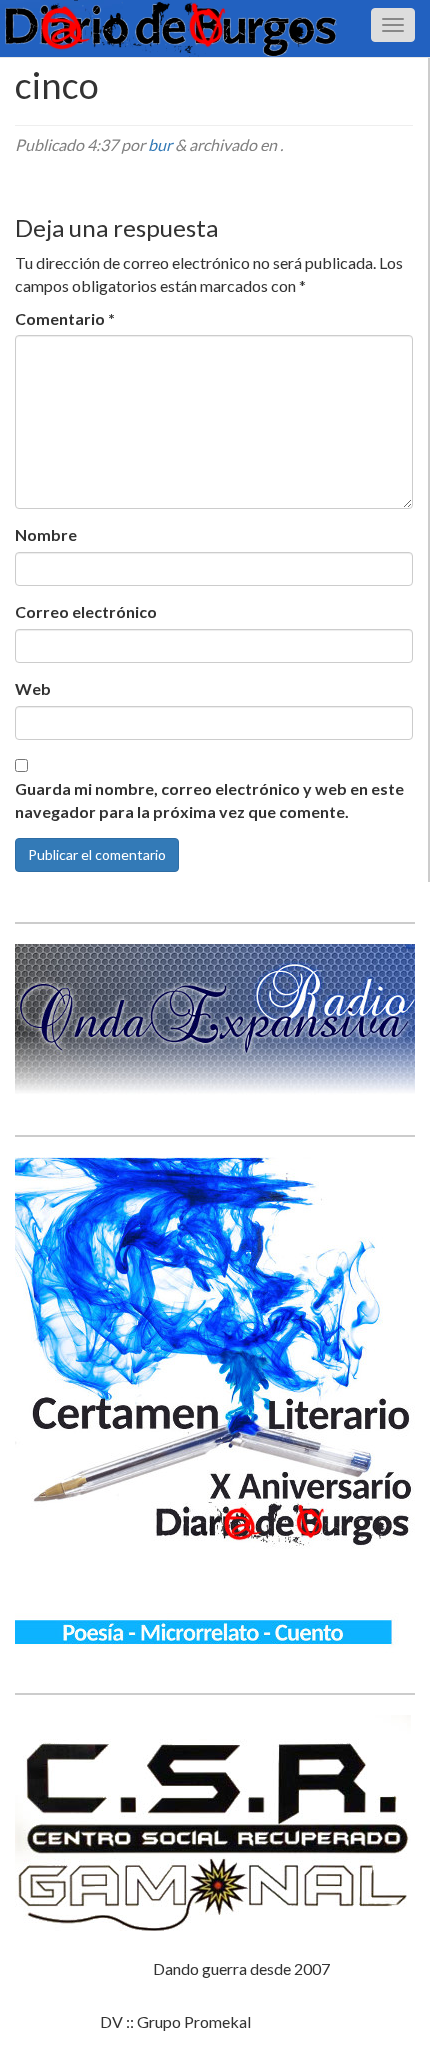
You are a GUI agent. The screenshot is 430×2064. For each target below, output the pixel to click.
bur (160, 144)
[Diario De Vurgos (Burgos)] (215, 28)
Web (33, 688)
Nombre (46, 534)
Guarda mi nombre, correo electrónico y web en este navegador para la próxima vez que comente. (209, 800)
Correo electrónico (86, 611)
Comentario (65, 318)
